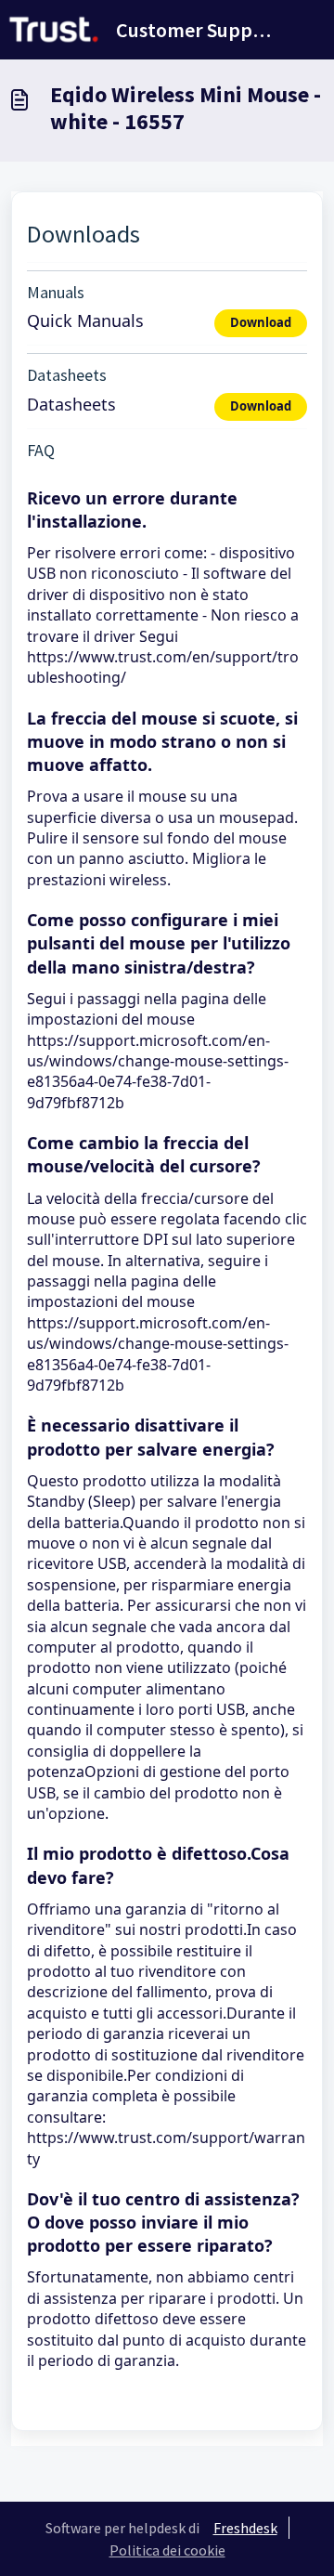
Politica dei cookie (167, 2550)
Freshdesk (245, 2528)
